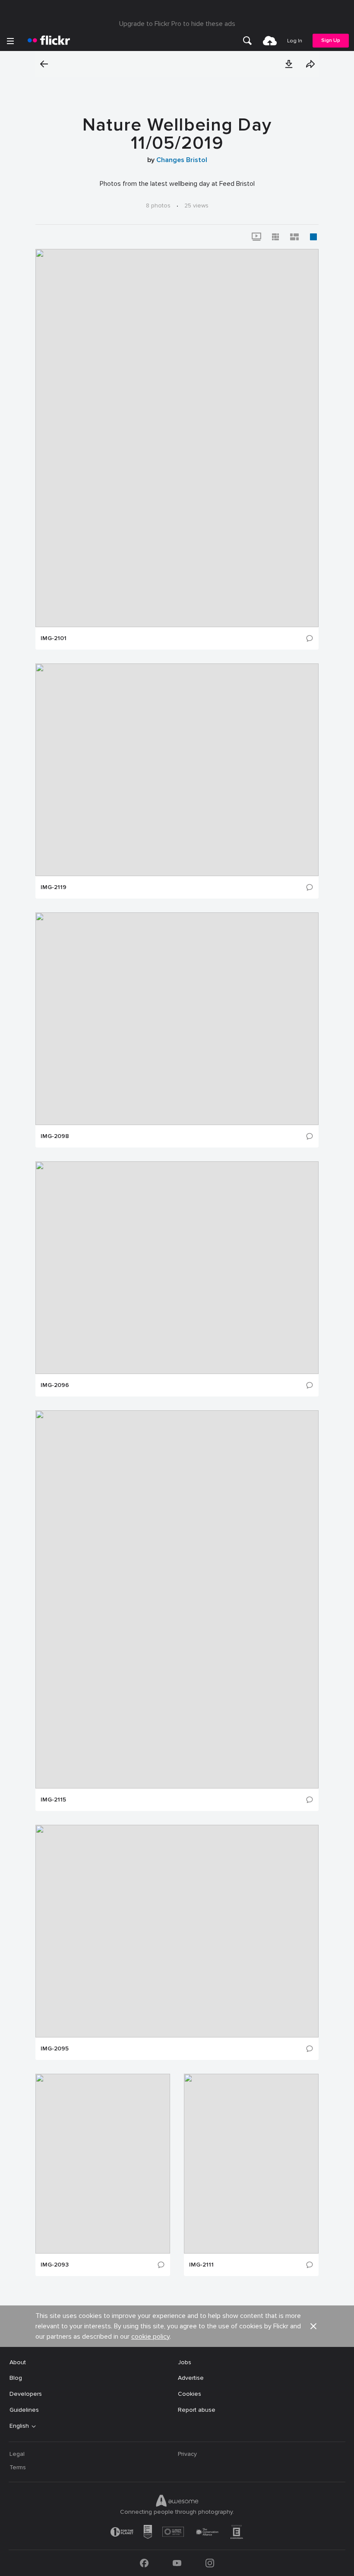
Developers (26, 2394)
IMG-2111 (201, 2265)
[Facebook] (144, 2563)
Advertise (191, 2378)
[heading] (49, 41)
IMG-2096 (55, 1385)
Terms (18, 2467)
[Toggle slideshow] (256, 237)
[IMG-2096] (177, 1268)
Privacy (187, 2454)
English (19, 2426)
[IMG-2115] (177, 1599)
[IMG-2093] (103, 2164)
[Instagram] (210, 2563)
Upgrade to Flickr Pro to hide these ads (177, 24)
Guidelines (24, 2410)
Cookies (190, 2394)
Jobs (185, 2362)
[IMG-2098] (177, 1019)
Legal (17, 2454)
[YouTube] (177, 2563)
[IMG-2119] (177, 770)
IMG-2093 (55, 2265)
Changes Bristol (182, 160)
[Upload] (270, 41)
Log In (295, 41)
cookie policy (150, 2337)
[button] (289, 64)
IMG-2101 (54, 638)
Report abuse (197, 2410)
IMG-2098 (55, 1136)
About (18, 2362)
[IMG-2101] (177, 438)
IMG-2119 (54, 887)
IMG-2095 (55, 2049)
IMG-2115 (53, 1800)
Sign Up (331, 40)
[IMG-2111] (251, 2164)
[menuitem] (247, 41)
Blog (16, 2378)
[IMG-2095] (177, 1931)
